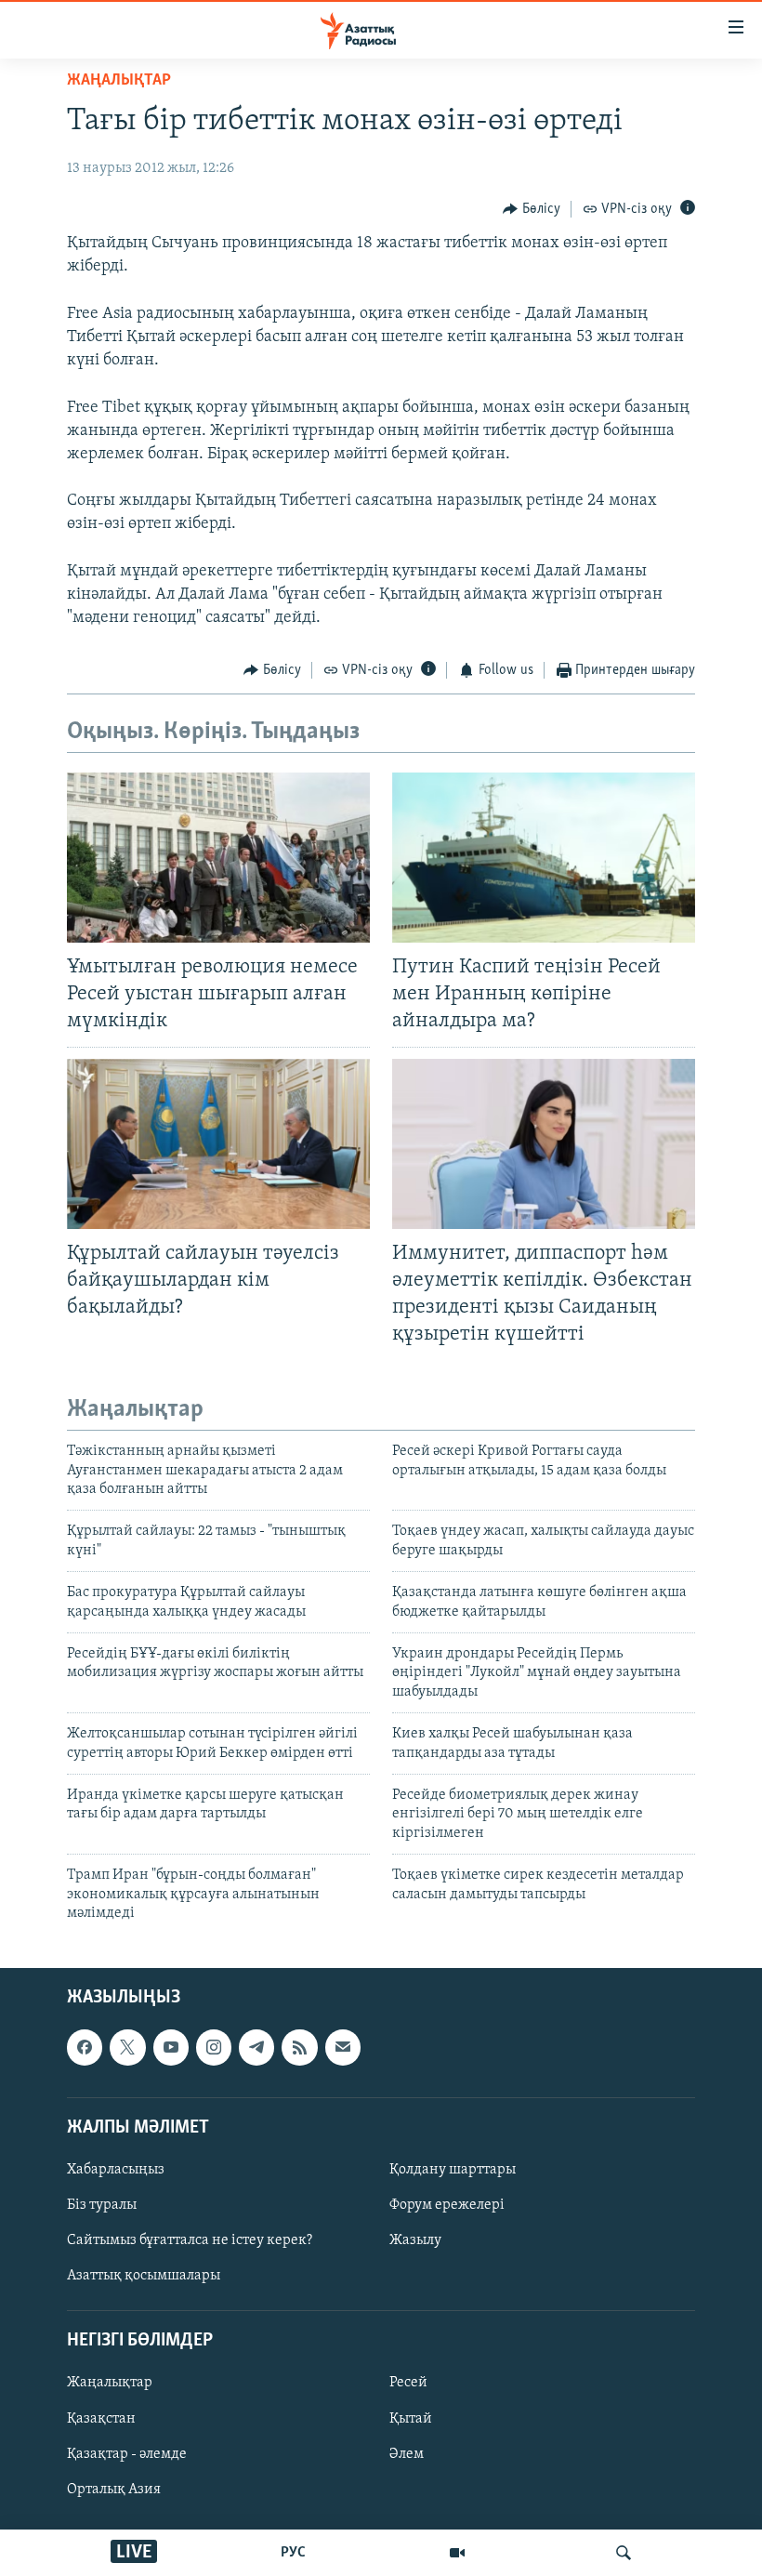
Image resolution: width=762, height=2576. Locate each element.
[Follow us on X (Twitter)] (127, 2048)
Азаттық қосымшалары (144, 2276)
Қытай (411, 2419)
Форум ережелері (447, 2205)
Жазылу (415, 2240)
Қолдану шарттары (453, 2170)
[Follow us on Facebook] (85, 2048)
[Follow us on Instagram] (214, 2048)
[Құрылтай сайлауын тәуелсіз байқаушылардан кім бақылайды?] (218, 1144)
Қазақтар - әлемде (127, 2454)
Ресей (408, 2384)
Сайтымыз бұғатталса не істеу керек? (190, 2240)
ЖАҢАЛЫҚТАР (119, 81)
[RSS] (299, 2048)
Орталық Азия (114, 2490)
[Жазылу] (343, 2048)
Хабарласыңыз (116, 2170)
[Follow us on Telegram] (256, 2048)
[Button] (532, 209)
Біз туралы (102, 2205)
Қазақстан (101, 2419)
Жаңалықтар (110, 2384)
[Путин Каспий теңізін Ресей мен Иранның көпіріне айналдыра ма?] (544, 858)
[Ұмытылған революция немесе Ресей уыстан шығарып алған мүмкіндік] (218, 858)
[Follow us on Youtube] (171, 2048)
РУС (293, 2553)
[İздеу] (624, 2553)
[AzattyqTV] (457, 2553)
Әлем (407, 2454)
